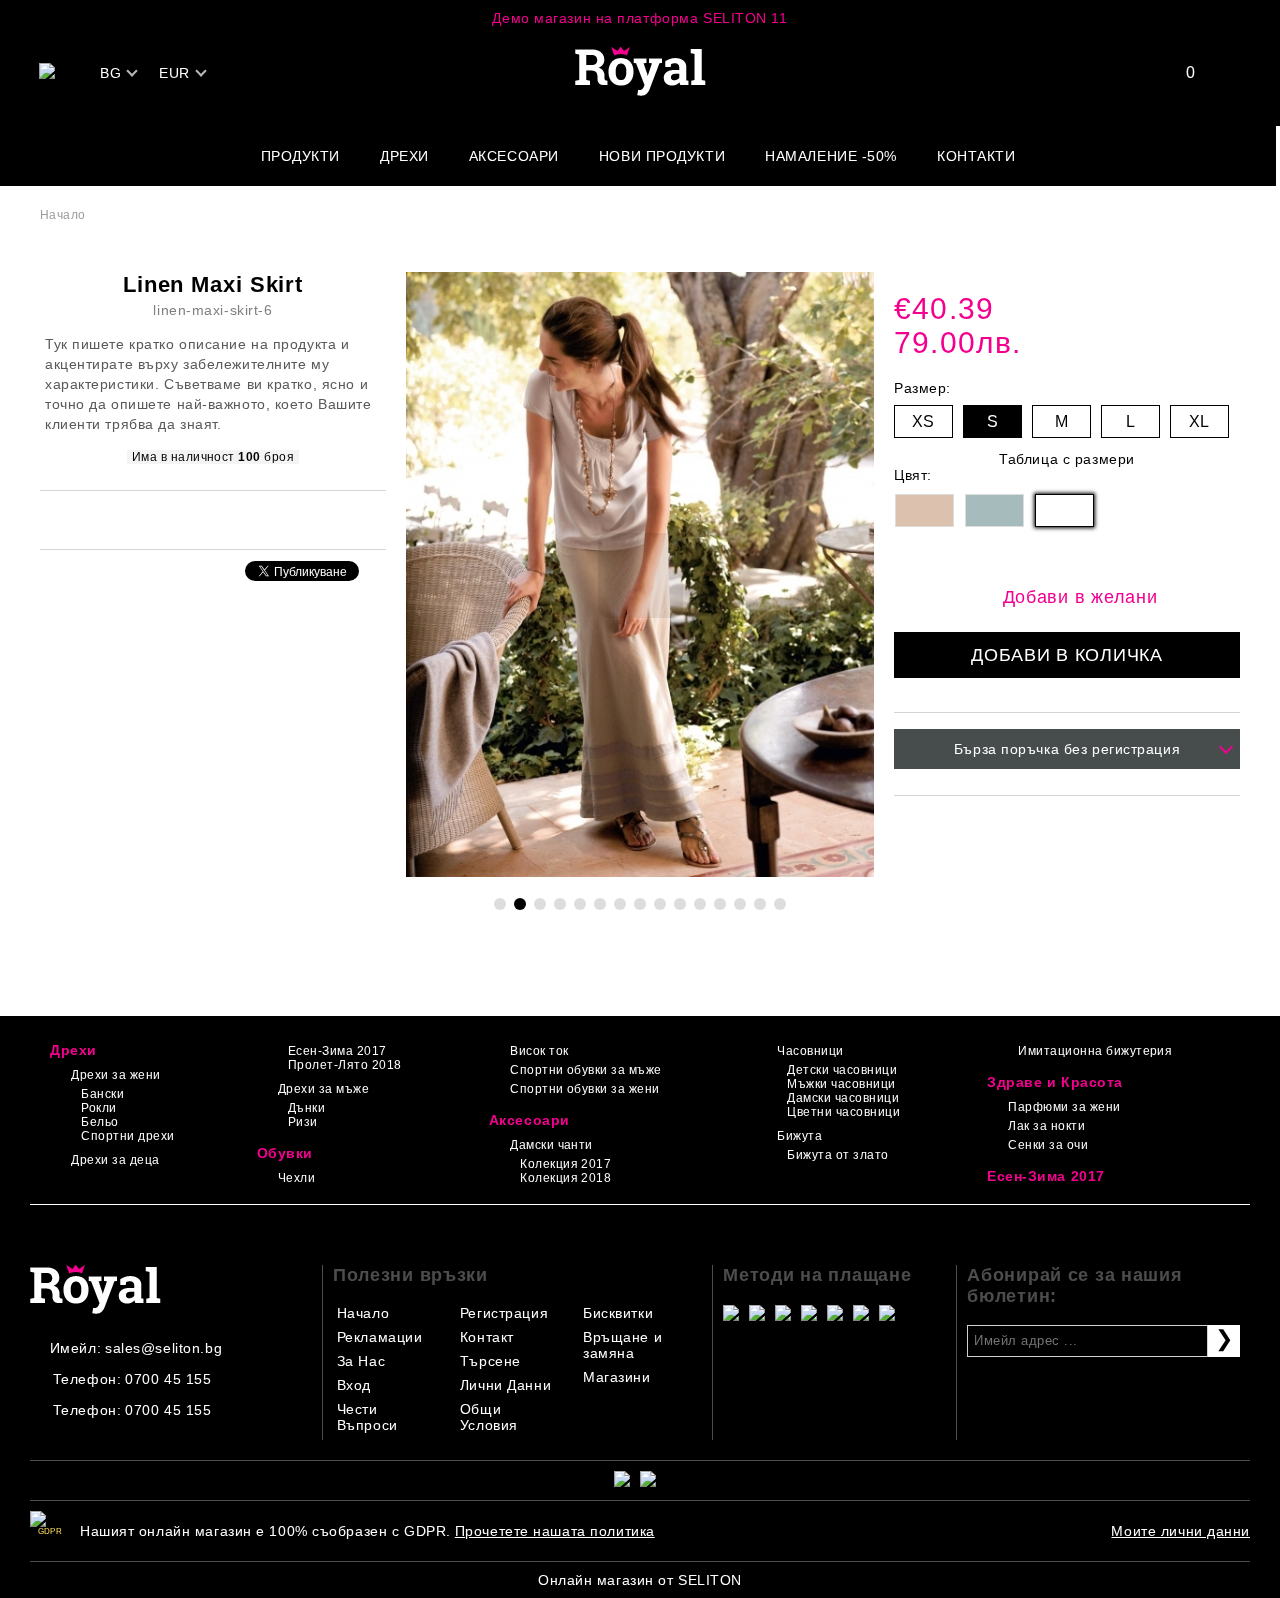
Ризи (303, 1122)
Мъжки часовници (841, 1084)
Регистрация (504, 1313)
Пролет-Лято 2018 (345, 1065)
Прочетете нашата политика (555, 1531)
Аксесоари (514, 156)
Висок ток (539, 1051)
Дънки (306, 1108)
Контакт (487, 1337)
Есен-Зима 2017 (337, 1051)
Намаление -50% (831, 156)
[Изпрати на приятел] (186, 518)
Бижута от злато (837, 1155)
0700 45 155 (168, 1379)
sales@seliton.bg (163, 1348)
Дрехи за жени (115, 1075)
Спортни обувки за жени (585, 1089)
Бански (102, 1094)
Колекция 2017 (565, 1164)
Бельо (99, 1122)
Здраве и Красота (1055, 1082)
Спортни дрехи (127, 1136)
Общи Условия (489, 1417)
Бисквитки (618, 1313)
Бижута (799, 1136)
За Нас (361, 1361)
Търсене (490, 1361)
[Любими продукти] (1178, 72)
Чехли (296, 1178)
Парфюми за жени (1064, 1107)
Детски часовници (842, 1070)
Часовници (810, 1051)
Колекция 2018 (565, 1178)
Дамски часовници (843, 1098)
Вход (354, 1385)
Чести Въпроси (367, 1417)
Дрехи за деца (115, 1160)
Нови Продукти (662, 156)
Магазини (616, 1377)
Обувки (285, 1153)
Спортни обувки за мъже (586, 1070)
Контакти (976, 156)
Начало (63, 215)
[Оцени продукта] (234, 518)
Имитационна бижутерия (1095, 1051)
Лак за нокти (1046, 1126)
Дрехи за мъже (323, 1089)
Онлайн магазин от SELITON (640, 1580)
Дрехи (404, 156)
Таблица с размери (1067, 459)
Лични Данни (505, 1385)
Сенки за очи (1048, 1145)
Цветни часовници (843, 1112)
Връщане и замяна (622, 1345)
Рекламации (380, 1337)
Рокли (98, 1108)
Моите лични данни (1180, 1531)
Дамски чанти (551, 1145)
